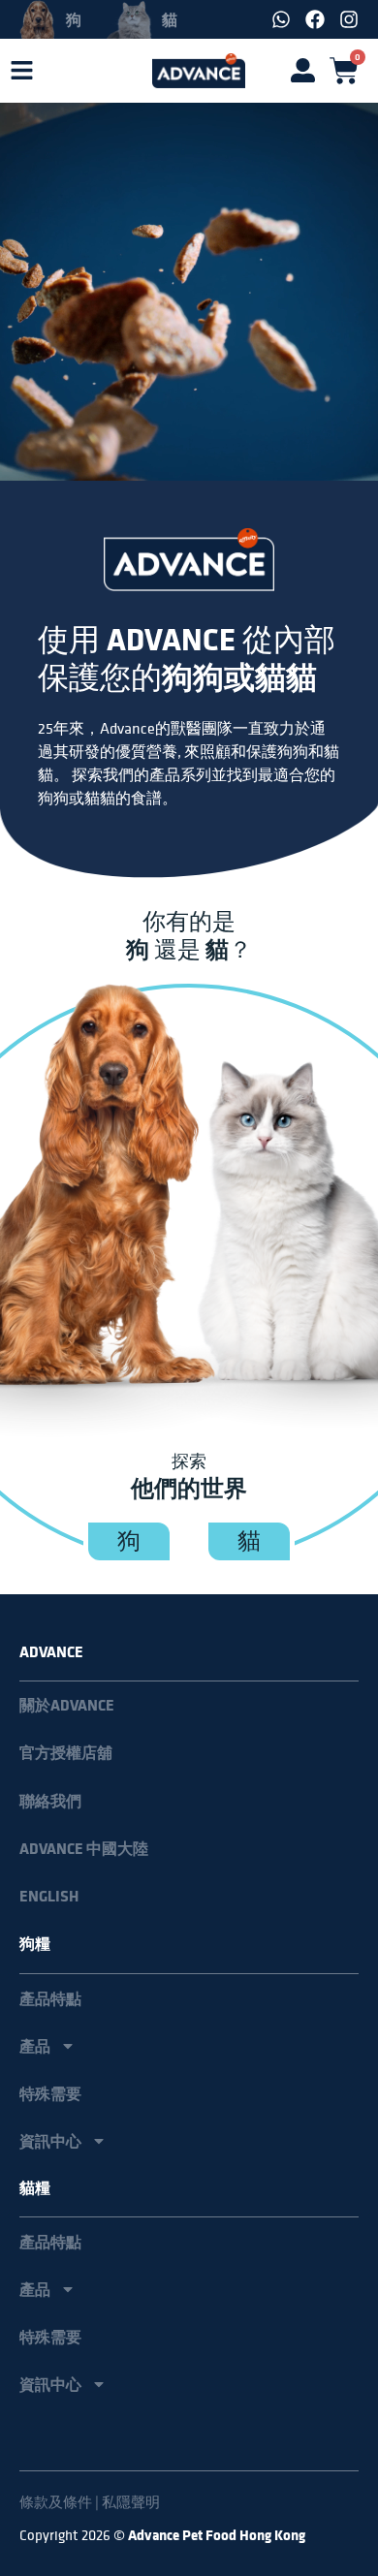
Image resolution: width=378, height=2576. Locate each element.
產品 (35, 2046)
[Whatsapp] (281, 19)
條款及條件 (56, 2502)
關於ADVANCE (67, 1705)
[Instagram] (349, 19)
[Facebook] (315, 19)
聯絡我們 (50, 1801)
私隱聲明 (131, 2502)
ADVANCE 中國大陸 (84, 1849)
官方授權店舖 (66, 1753)
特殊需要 (50, 2093)
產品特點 (50, 1998)
